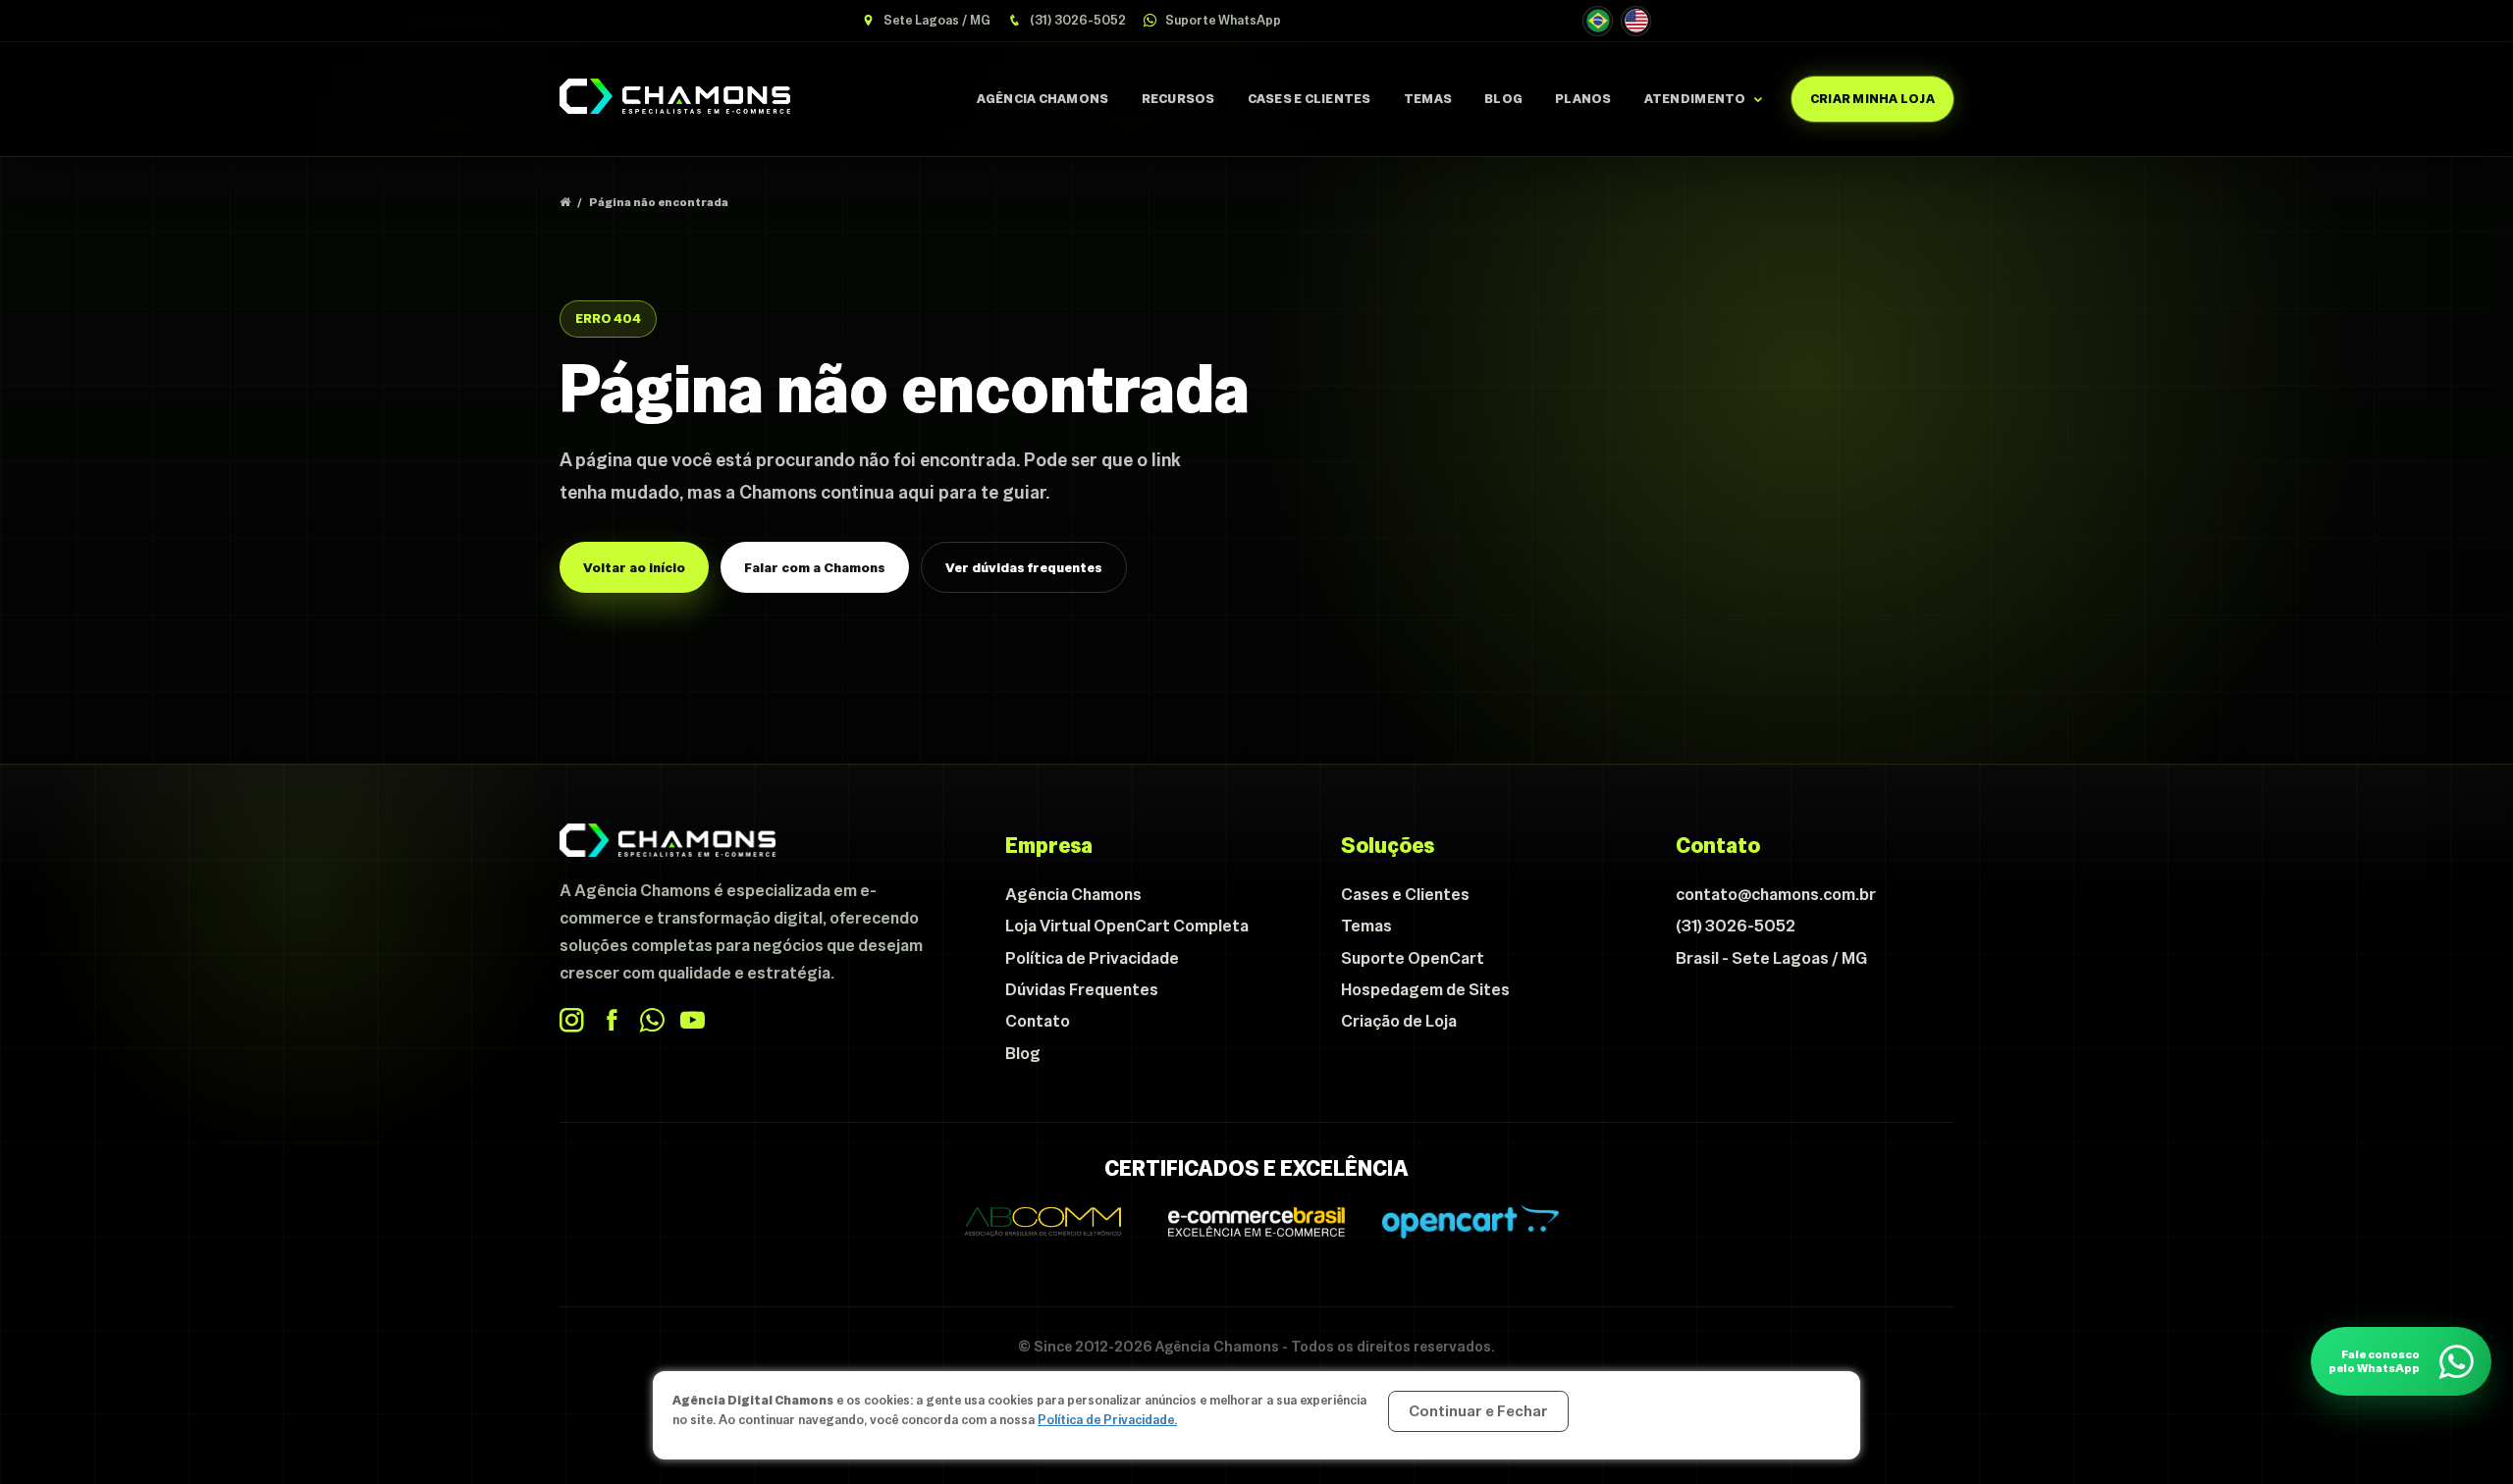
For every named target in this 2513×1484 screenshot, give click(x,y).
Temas (1428, 99)
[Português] (1598, 21)
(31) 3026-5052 (1076, 20)
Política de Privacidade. (1107, 1420)
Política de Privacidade (1092, 958)
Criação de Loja (1399, 1021)
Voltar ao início (634, 567)
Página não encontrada (659, 202)
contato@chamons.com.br (1776, 894)
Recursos (1178, 99)
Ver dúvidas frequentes (1024, 567)
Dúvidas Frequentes (1082, 989)
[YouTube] (693, 1020)
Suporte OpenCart (1413, 958)
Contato (1038, 1021)
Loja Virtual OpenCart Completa (1127, 926)
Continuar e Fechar (1478, 1411)
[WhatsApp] (652, 1020)
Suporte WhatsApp (1222, 20)
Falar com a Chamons (815, 567)
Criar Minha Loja (1872, 99)
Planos (1583, 99)
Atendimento (1695, 99)
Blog (1503, 99)
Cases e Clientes (1310, 99)
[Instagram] (572, 1020)
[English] (1636, 21)
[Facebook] (612, 1020)
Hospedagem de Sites (1425, 989)
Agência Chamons (1043, 99)
